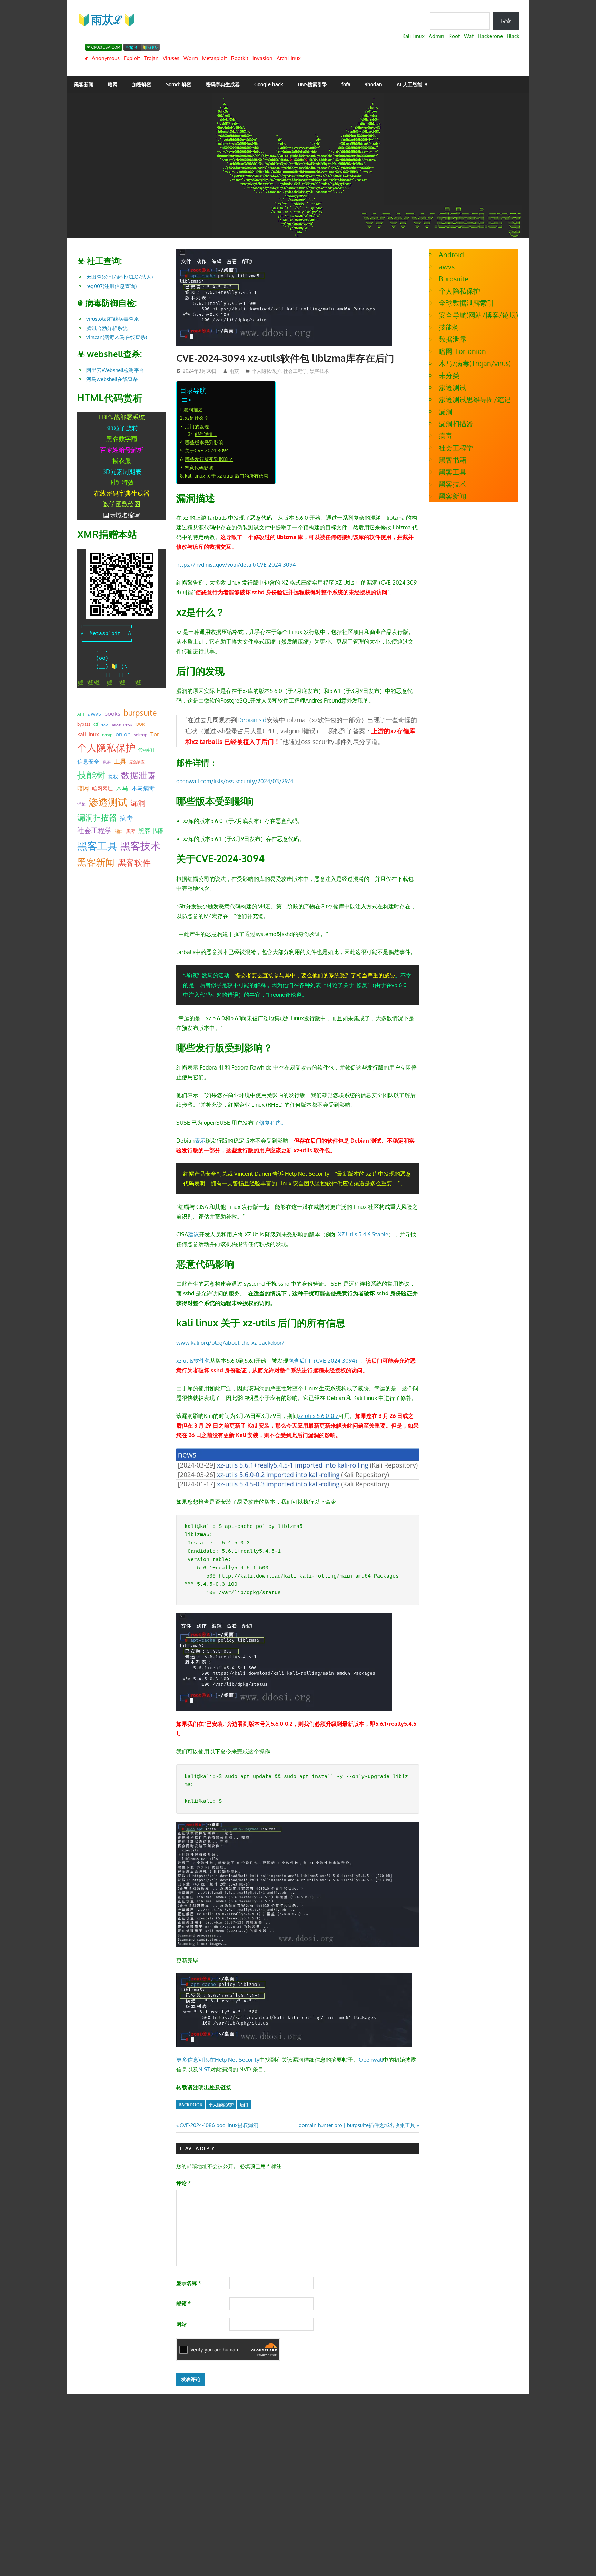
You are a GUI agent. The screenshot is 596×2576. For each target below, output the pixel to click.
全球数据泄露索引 (466, 303)
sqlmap (141, 735)
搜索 (506, 21)
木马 (122, 788)
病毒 (127, 818)
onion (123, 734)
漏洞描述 (193, 409)
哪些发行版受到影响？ (209, 459)
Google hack (269, 84)
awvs (94, 713)
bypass (84, 724)
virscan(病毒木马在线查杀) (117, 337)
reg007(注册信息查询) (111, 286)
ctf (96, 724)
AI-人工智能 (409, 84)
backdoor (191, 2105)
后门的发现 (197, 426)
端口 (119, 831)
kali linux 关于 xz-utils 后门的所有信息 (227, 476)
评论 (183, 2183)
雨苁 (234, 371)
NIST (204, 2069)
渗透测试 (108, 802)
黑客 (131, 831)
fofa (346, 84)
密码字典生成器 (223, 84)
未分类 (449, 375)
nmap (107, 735)
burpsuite (140, 713)
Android (451, 255)
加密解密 (142, 84)
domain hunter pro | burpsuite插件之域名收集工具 (357, 2125)
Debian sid (252, 720)
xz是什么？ (197, 418)
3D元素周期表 (122, 471)
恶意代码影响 (199, 467)
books (112, 713)
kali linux (88, 734)
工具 (120, 761)
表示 (200, 1141)
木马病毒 (143, 788)
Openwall (371, 2060)
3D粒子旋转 (122, 428)
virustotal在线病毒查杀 (113, 319)
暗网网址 (102, 788)
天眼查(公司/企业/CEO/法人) (120, 277)
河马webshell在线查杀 (112, 379)
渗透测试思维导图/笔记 (475, 399)
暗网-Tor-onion (462, 351)
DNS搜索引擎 (312, 84)
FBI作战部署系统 (122, 417)
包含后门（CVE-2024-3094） (324, 1361)
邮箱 (183, 2303)
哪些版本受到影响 (204, 442)
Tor (155, 734)
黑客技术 (319, 371)
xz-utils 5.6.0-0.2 (318, 1416)
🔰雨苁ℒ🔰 (107, 19)
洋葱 (81, 804)
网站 (181, 2324)
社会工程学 (295, 371)
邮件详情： (206, 434)
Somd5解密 (179, 84)
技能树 (91, 775)
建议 (193, 1234)
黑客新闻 (84, 84)
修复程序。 (273, 1123)
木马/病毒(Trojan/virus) (475, 363)
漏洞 (138, 803)
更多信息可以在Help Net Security (218, 2060)
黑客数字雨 (122, 439)
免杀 (107, 762)
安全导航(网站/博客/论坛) (478, 315)
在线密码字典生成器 (122, 493)
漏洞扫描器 (97, 817)
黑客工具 (97, 846)
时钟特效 (122, 482)
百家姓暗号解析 (122, 450)
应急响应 (137, 762)
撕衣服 (122, 460)
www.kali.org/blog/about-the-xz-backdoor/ (230, 1343)
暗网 (113, 84)
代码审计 (147, 750)
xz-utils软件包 (193, 1361)
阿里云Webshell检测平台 (115, 370)
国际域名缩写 (122, 515)
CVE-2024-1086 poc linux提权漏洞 (219, 2125)
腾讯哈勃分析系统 (107, 328)
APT (81, 714)
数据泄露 (138, 775)
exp (105, 724)
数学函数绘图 (122, 504)
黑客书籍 (151, 831)
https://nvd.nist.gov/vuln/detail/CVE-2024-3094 (236, 565)
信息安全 (88, 761)
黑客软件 (134, 862)
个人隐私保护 (266, 371)
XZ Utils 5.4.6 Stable (363, 1234)
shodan (374, 84)
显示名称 (189, 2283)
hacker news (121, 724)
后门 (244, 2105)
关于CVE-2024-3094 (207, 450)
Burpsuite (454, 279)
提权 (113, 777)
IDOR (140, 724)
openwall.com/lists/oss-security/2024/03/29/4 (235, 781)
